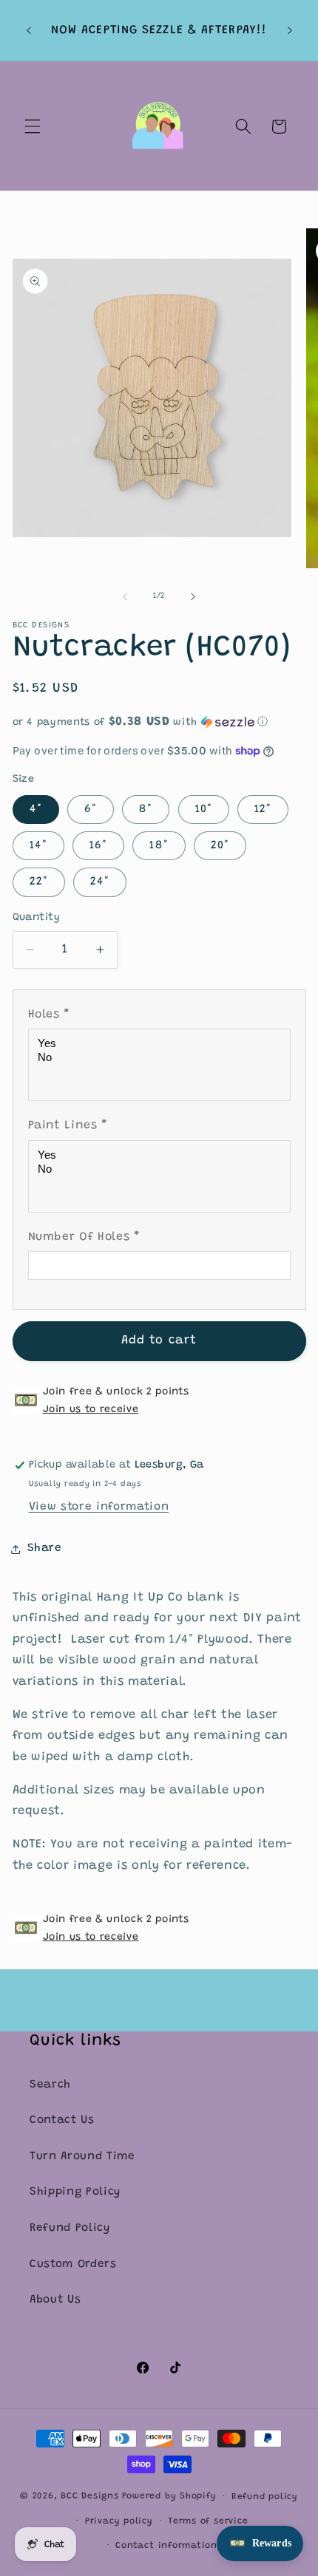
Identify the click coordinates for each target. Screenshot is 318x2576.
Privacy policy (119, 2521)
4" (36, 810)
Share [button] (45, 1548)
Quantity (37, 918)
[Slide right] (193, 596)
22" (39, 882)
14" (38, 846)
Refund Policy (70, 2228)
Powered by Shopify (169, 2497)
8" (146, 810)
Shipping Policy (75, 2192)
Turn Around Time (82, 2157)
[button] (33, 126)
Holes (50, 1015)
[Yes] (161, 1044)
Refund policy (265, 2497)
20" (220, 846)
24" (100, 882)
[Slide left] (125, 596)
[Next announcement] (290, 30)
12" (263, 810)
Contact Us (62, 2120)
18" (159, 846)
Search (50, 2085)
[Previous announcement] (29, 30)
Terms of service (208, 2521)
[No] (161, 1058)
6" (91, 810)
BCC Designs (89, 2497)
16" (98, 846)
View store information (99, 1507)
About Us (55, 2300)
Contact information (166, 2546)
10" (204, 810)
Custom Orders (73, 2265)
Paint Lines (68, 1125)
